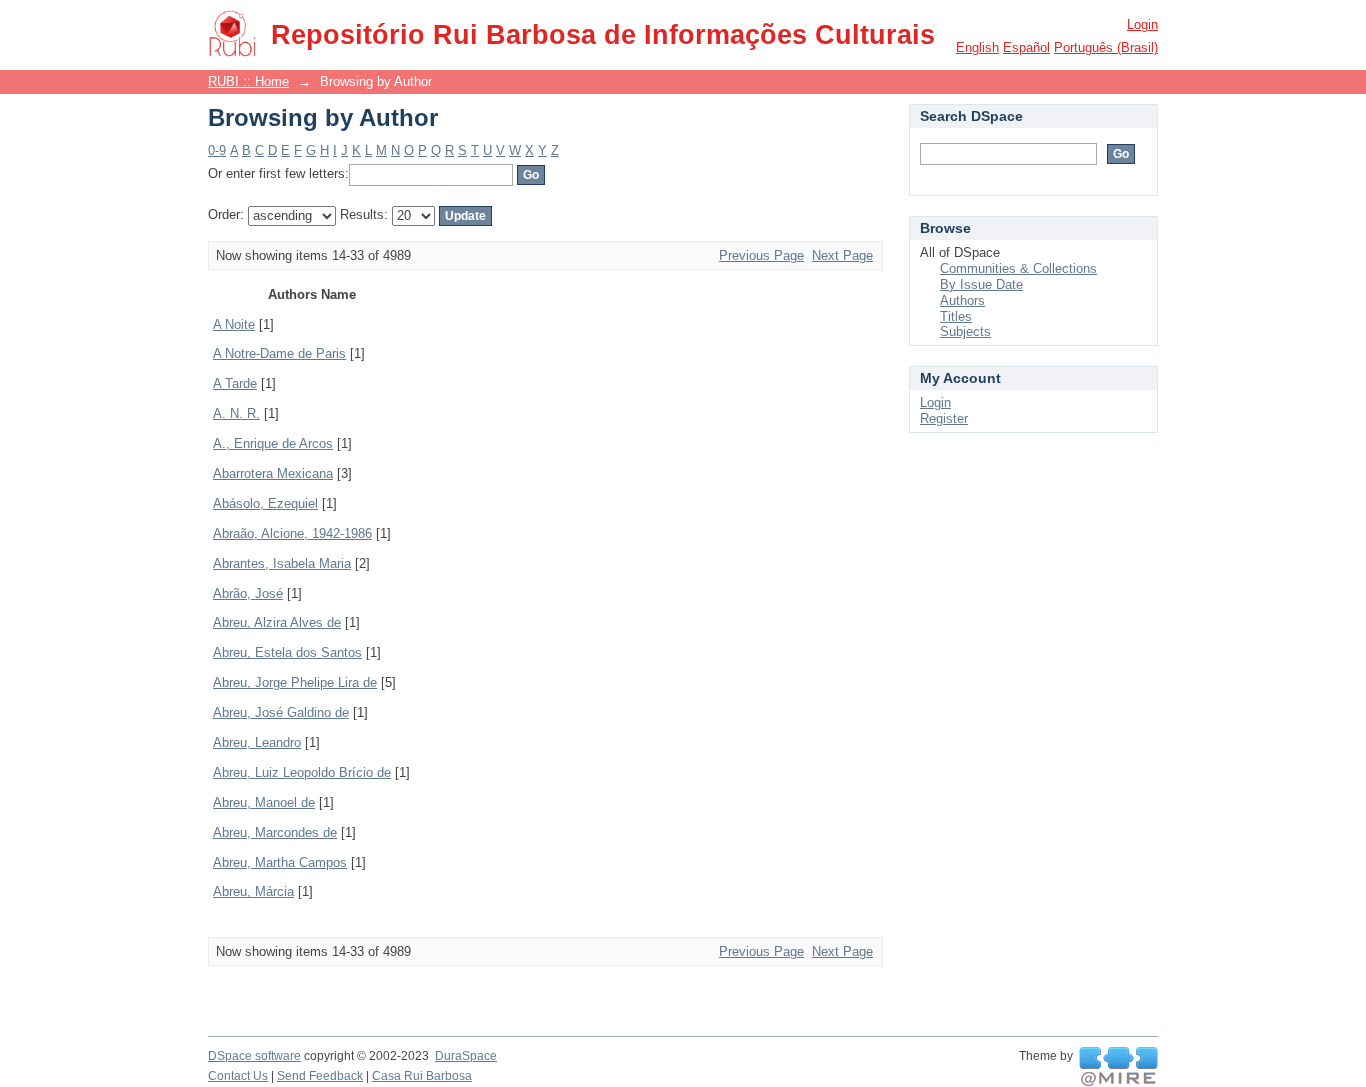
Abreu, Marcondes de (275, 832)
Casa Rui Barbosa (422, 1076)
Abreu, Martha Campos (280, 862)
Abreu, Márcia (253, 891)
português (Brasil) (1106, 47)
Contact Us (238, 1076)
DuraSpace (466, 1056)
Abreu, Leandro (257, 742)
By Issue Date (981, 284)
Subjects (965, 331)
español (1026, 47)
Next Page (842, 255)
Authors (962, 300)
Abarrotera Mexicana (273, 473)
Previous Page (761, 255)
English (977, 47)
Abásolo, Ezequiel (265, 503)
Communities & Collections (1018, 268)
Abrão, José (248, 593)
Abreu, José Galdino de (281, 712)
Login (1142, 24)
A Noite (234, 324)
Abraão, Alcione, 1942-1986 (292, 533)
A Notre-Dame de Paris (279, 353)
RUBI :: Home (248, 81)
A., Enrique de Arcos (273, 443)
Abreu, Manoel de (264, 802)
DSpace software (254, 1056)
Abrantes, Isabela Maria (282, 563)
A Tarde (235, 383)
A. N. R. (236, 413)
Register (944, 418)
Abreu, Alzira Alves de (277, 622)
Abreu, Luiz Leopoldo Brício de (302, 772)
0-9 (217, 150)
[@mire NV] (1118, 1067)
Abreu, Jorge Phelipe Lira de (295, 682)
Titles (956, 316)
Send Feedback (320, 1076)
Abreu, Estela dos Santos (287, 652)
